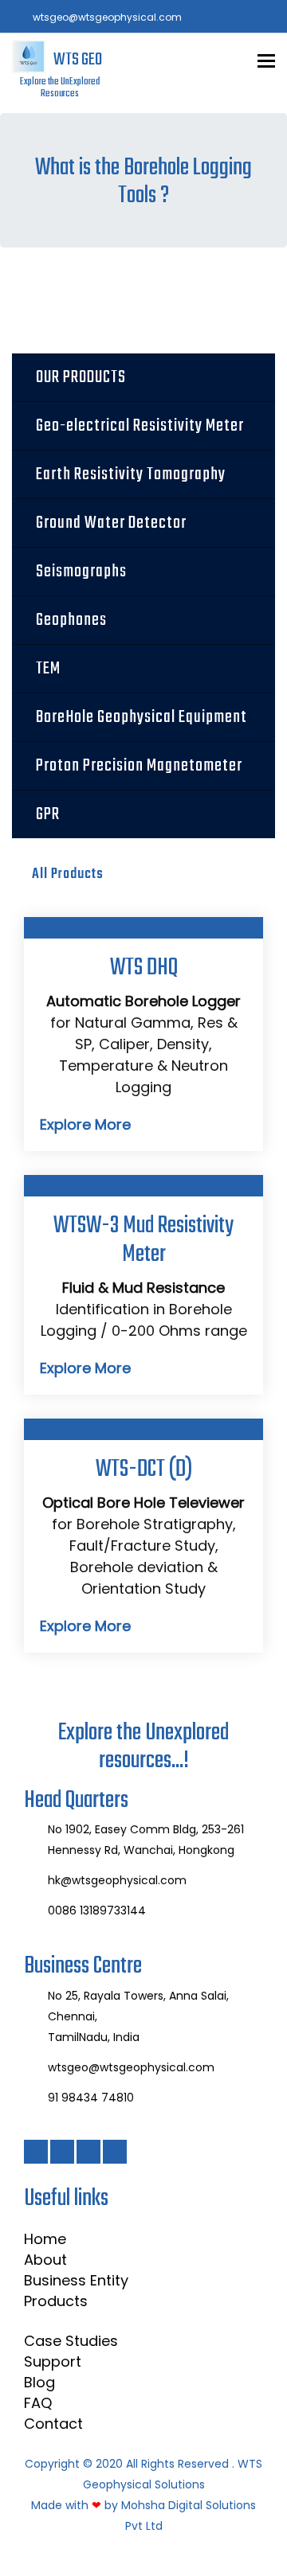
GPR (48, 814)
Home (45, 2239)
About (45, 2260)
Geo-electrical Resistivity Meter (140, 426)
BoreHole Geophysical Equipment (142, 717)
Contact (53, 2424)
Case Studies (71, 2341)
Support (53, 2361)
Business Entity (76, 2280)
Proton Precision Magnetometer (139, 766)
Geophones (71, 620)
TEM (48, 669)
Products (56, 2301)
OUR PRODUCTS (81, 377)
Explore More (85, 1124)
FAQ (38, 2403)
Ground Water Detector (111, 523)
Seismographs (81, 572)
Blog (39, 2382)
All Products (68, 874)
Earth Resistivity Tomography (131, 474)
